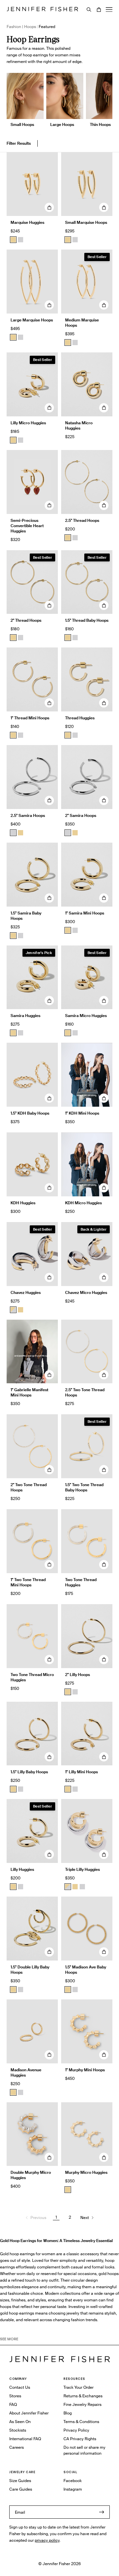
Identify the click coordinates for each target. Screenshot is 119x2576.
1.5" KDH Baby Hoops (30, 1113)
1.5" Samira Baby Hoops (26, 916)
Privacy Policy (76, 2430)
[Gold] (13, 240)
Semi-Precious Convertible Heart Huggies (27, 526)
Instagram (73, 2489)
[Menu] (109, 10)
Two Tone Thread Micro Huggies (32, 1677)
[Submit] (101, 2512)
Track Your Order (79, 2387)
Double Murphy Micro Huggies (31, 2175)
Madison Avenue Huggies (26, 2072)
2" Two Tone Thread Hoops (29, 1487)
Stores (15, 2396)
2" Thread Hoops (26, 620)
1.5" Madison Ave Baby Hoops (86, 1970)
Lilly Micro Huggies (28, 423)
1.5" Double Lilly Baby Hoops (30, 1970)
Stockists (18, 2430)
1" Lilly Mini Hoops (81, 1772)
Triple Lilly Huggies (82, 1869)
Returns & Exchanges (83, 2396)
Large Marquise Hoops (32, 320)
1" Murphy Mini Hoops (85, 2070)
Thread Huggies (80, 718)
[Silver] (20, 240)
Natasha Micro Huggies (79, 425)
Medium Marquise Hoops (82, 323)
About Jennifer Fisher (29, 2413)
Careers (17, 2447)
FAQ (13, 2404)
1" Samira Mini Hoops (85, 913)
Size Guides (20, 2481)
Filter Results (19, 143)
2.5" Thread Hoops (82, 520)
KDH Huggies (23, 1203)
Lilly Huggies (22, 1869)
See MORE (9, 2339)
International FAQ (25, 2439)
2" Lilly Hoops (78, 1675)
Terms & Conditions (81, 2422)
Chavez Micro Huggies (86, 1292)
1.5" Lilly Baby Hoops (29, 1772)
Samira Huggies (25, 1016)
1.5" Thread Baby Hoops (87, 620)
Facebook (73, 2481)
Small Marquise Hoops (86, 222)
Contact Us (20, 2387)
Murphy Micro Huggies (86, 2172)
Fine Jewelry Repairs (82, 2404)
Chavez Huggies (26, 1292)
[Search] (89, 10)
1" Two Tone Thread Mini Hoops (28, 1582)
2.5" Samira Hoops (28, 815)
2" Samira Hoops (81, 815)
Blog (68, 2413)
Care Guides (21, 2489)
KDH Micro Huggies (83, 1203)
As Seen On (20, 2422)
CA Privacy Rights (80, 2439)
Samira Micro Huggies (86, 1016)
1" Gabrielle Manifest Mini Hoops (29, 1392)
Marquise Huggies (27, 222)
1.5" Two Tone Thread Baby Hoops (84, 1487)
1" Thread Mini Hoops (30, 718)
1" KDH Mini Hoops (82, 1113)
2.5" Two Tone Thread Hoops (85, 1392)
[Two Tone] (13, 1310)
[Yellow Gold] (68, 538)
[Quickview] (49, 207)
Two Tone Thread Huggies (81, 1582)
